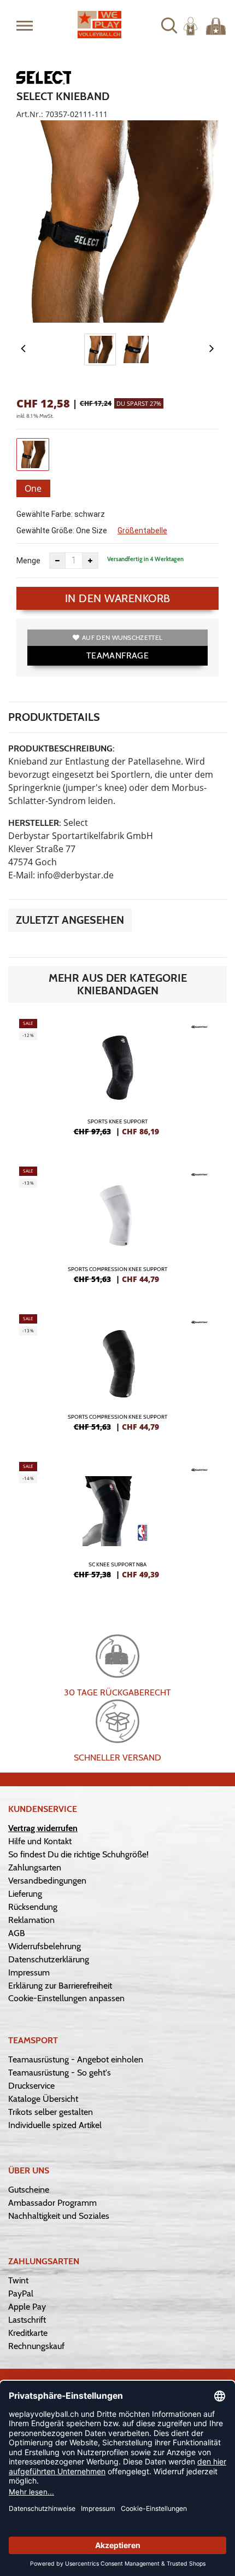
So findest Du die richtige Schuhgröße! (78, 1854)
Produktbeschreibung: (61, 748)
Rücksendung (33, 1907)
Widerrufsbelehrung (45, 1946)
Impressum (29, 1972)
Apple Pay (27, 2307)
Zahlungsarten (35, 1867)
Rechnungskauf (36, 2346)
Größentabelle (142, 531)
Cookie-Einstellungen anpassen (66, 1998)
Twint (18, 2280)
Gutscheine (29, 2190)
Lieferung (25, 1894)
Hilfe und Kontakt (40, 1841)
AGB (17, 1933)
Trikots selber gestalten (51, 2112)
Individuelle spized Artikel (55, 2125)
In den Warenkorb (118, 598)
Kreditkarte (28, 2333)
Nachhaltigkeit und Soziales (59, 2216)
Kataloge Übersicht (43, 2099)
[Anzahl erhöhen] (90, 561)
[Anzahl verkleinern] (57, 561)
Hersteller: (35, 823)
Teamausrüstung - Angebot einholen (76, 2059)
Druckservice (31, 2086)
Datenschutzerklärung (49, 1959)
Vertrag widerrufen (43, 1828)
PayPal (21, 2294)
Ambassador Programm (52, 2203)
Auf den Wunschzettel (122, 637)
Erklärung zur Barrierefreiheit (60, 1986)
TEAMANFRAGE (117, 655)
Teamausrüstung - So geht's (60, 2073)
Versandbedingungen (47, 1881)
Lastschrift (27, 2320)
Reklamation (31, 1920)
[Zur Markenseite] (44, 80)
